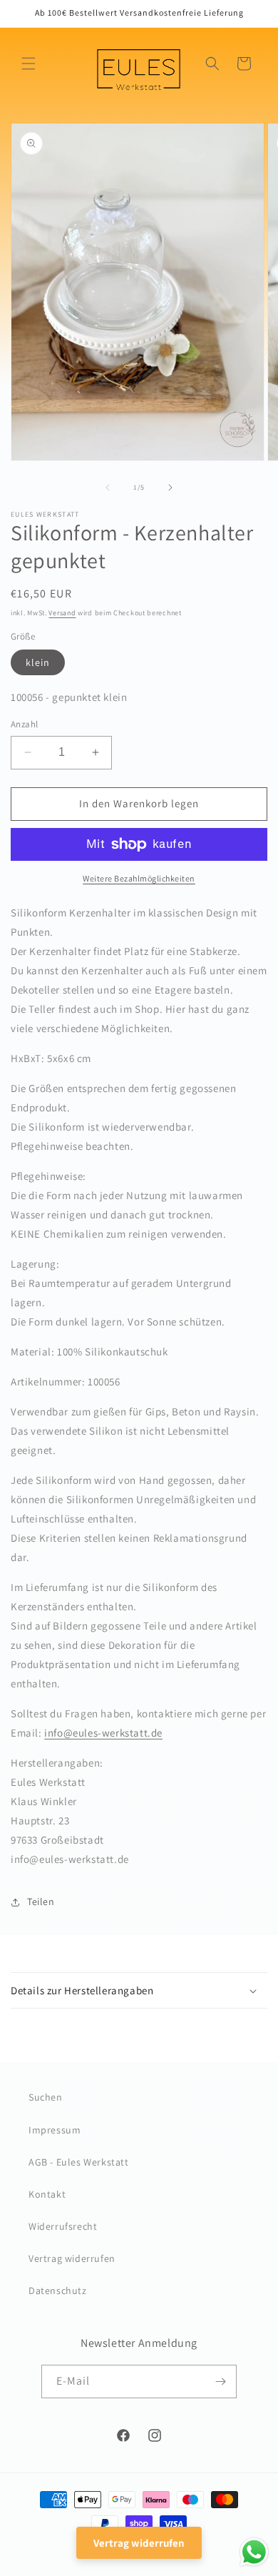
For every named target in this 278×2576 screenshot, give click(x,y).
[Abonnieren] (220, 2381)
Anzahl (24, 724)
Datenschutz (58, 2290)
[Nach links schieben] (108, 488)
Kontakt (47, 2194)
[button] (29, 64)
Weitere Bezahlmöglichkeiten (139, 878)
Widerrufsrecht (63, 2226)
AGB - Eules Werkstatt (79, 2162)
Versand (62, 613)
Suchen (46, 2097)
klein (38, 662)
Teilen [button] (41, 1901)
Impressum (55, 2130)
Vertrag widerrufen (72, 2258)
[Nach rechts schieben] (170, 488)
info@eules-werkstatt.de (103, 1733)
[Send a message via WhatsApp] (254, 2552)
